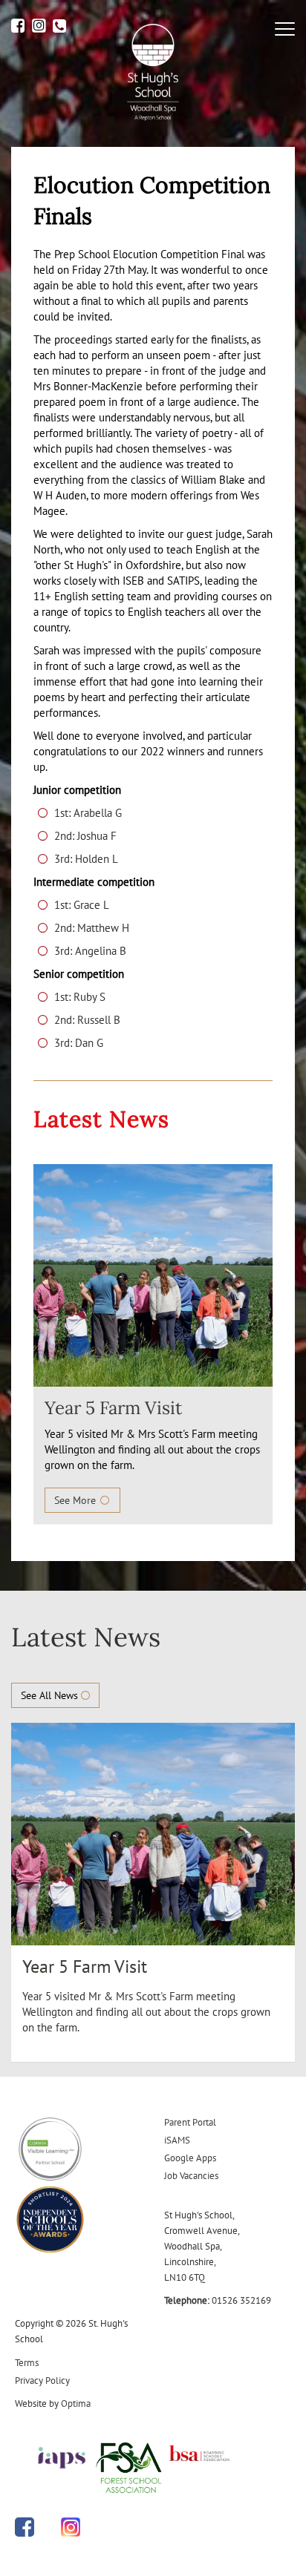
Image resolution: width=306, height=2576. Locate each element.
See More (76, 1500)
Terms (27, 2363)
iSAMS (177, 2140)
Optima (76, 2403)
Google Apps (190, 2158)
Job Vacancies (191, 2176)
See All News (51, 1695)
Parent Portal (190, 2122)
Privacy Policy (42, 2380)
